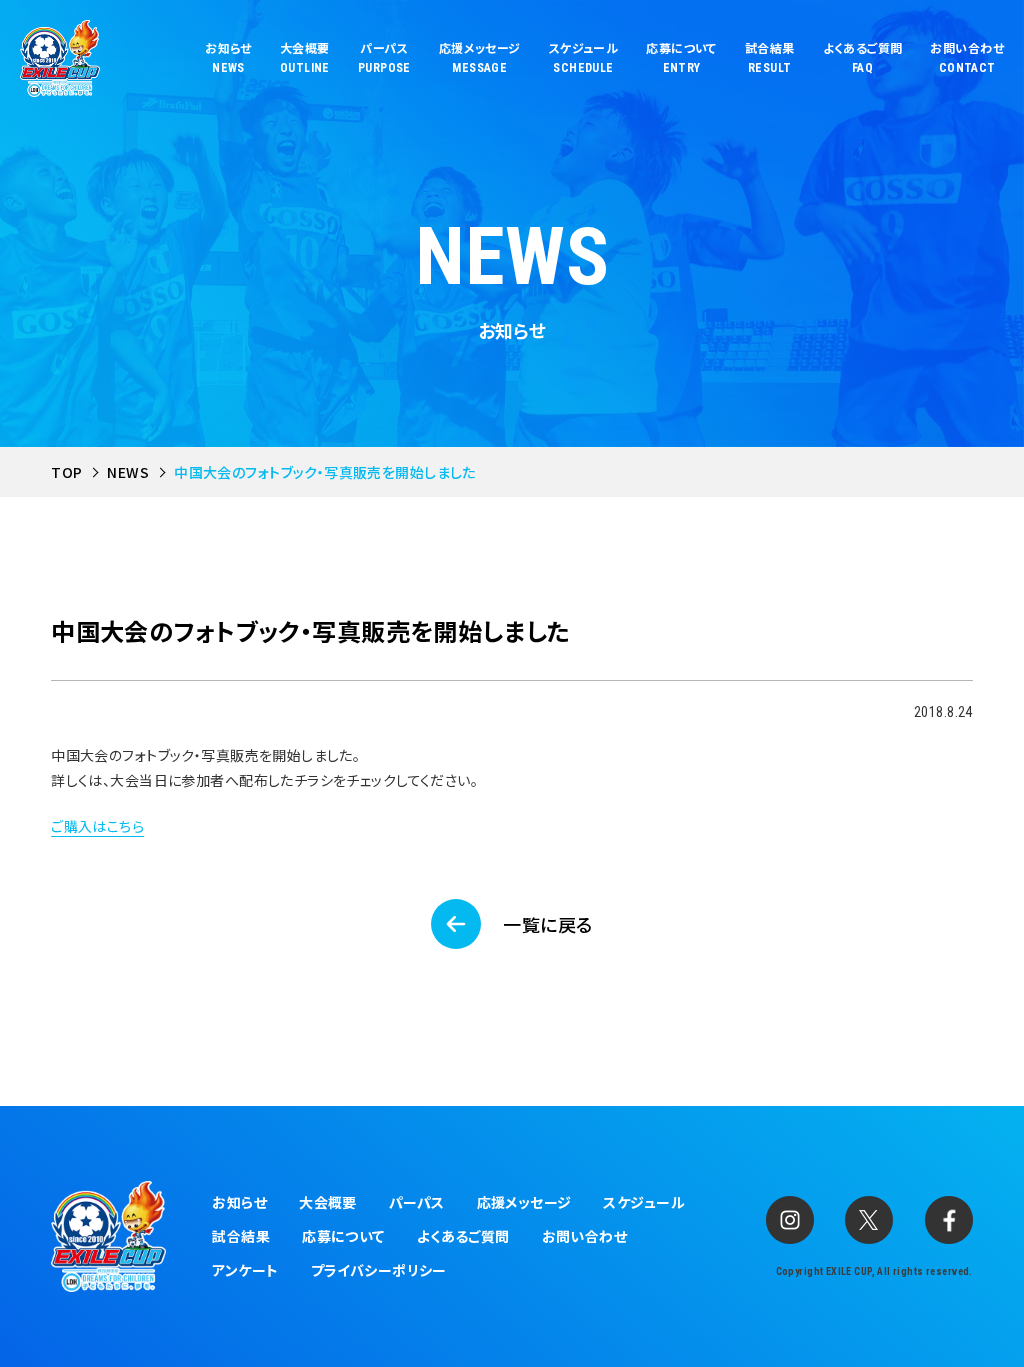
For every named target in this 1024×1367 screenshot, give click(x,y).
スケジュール (644, 1202)
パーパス (417, 1202)
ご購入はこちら (97, 826)
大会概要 (328, 1202)
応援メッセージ (524, 1202)
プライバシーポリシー (379, 1270)
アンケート (245, 1270)
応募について (343, 1236)
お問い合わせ (585, 1236)
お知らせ (239, 1202)
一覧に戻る (547, 924)
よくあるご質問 (463, 1236)
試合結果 (241, 1236)
